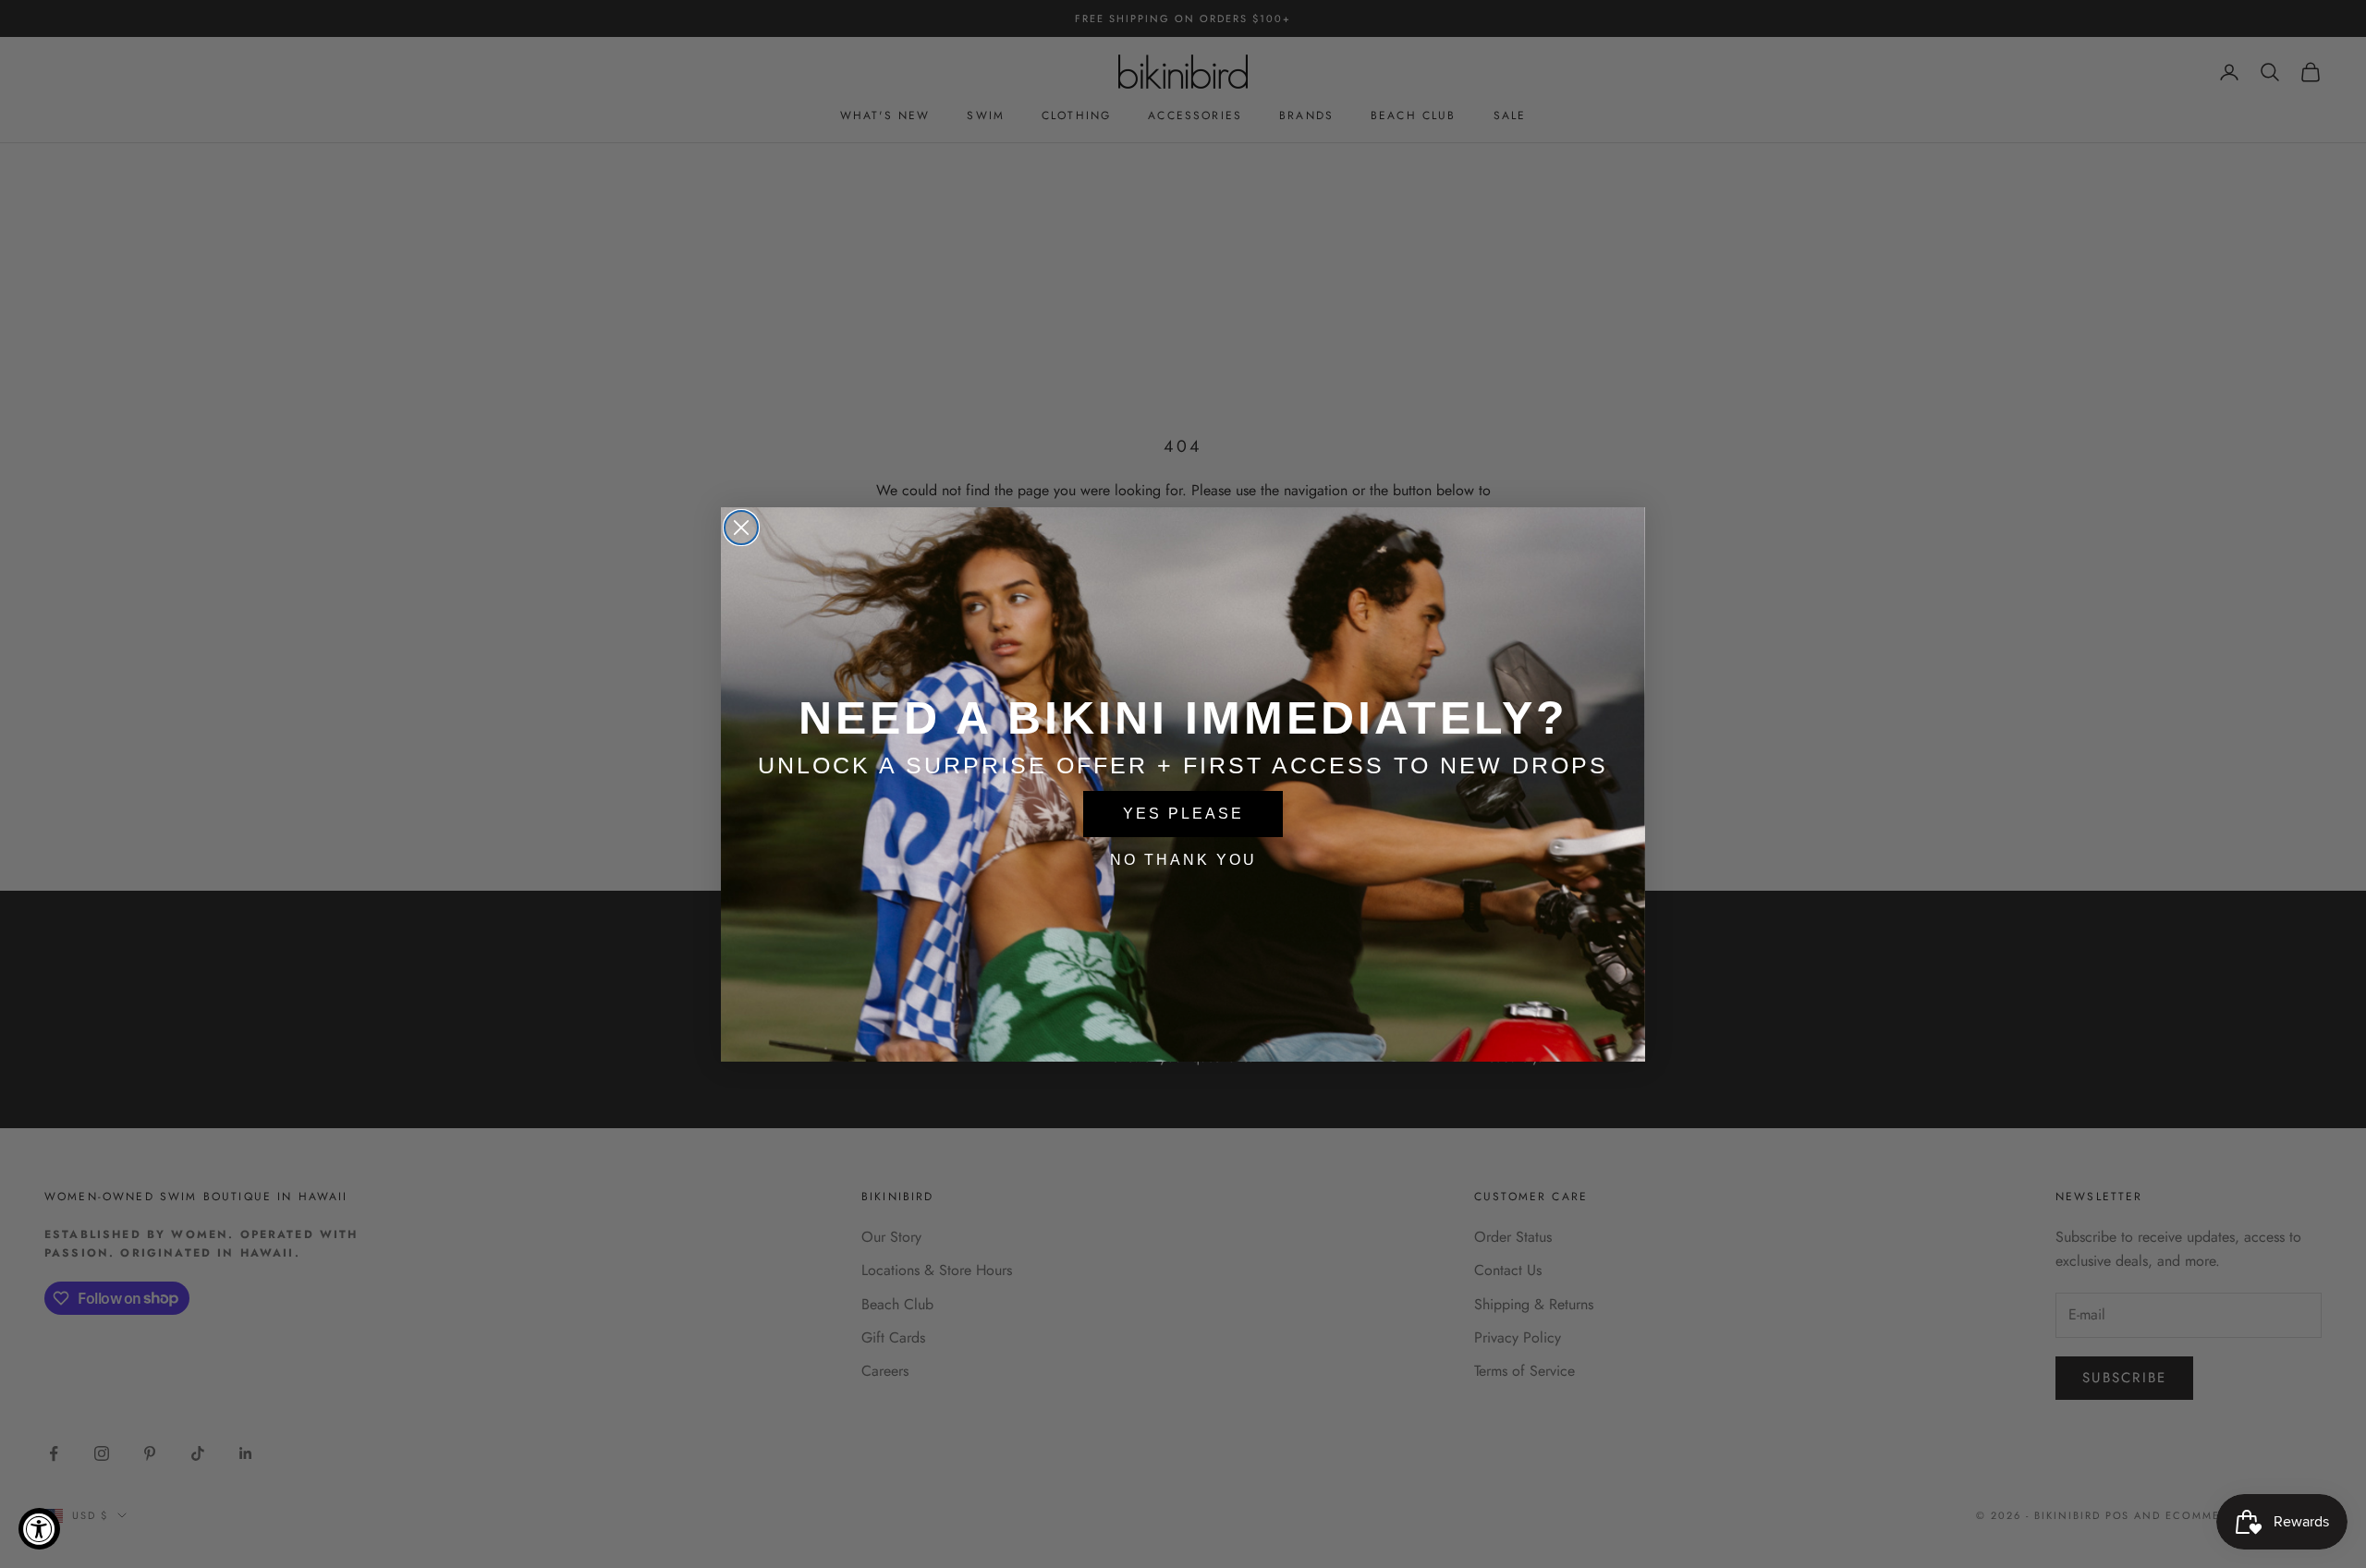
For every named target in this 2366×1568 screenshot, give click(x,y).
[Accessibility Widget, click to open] (39, 1529)
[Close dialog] (741, 528)
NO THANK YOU (1183, 860)
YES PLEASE (1183, 814)
